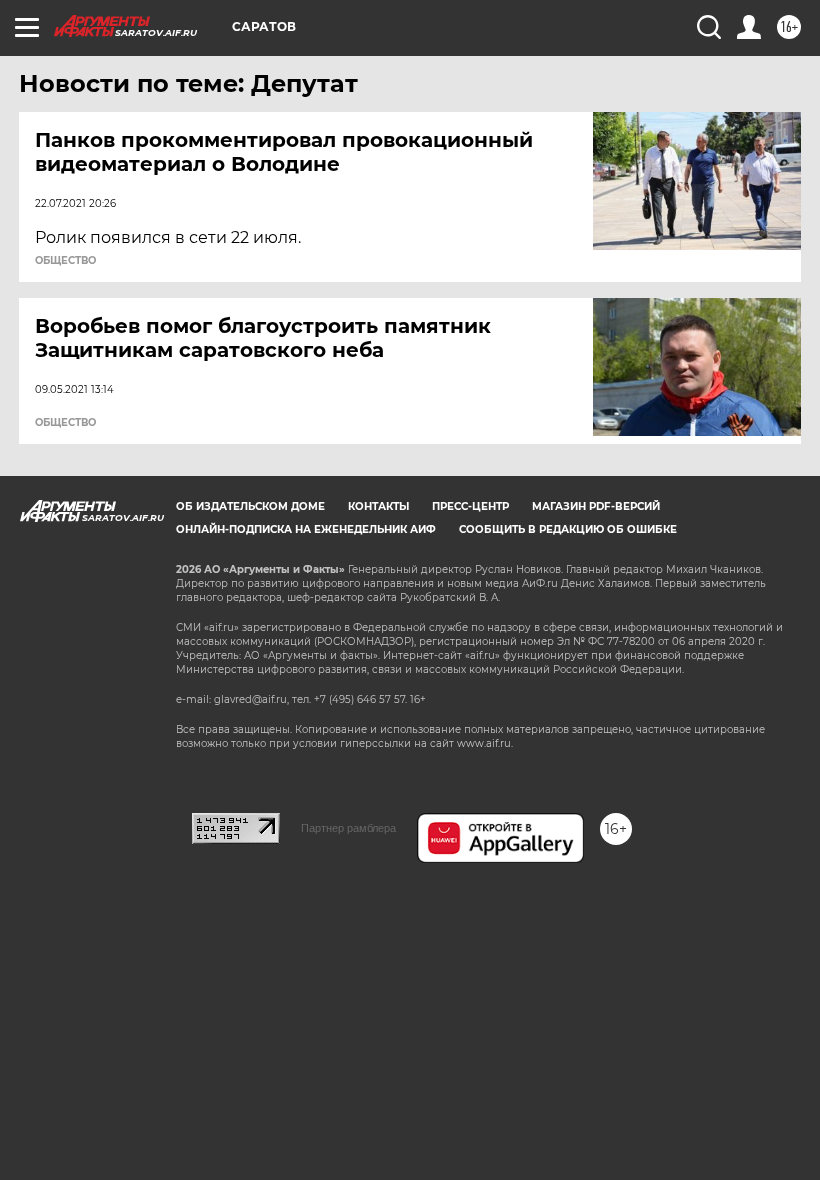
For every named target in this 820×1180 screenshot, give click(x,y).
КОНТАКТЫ (378, 506)
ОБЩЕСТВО (65, 261)
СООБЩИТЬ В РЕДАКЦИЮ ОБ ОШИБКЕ (568, 529)
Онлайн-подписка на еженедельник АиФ (306, 529)
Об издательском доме (250, 506)
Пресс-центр (470, 506)
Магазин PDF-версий (596, 506)
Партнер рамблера (348, 828)
